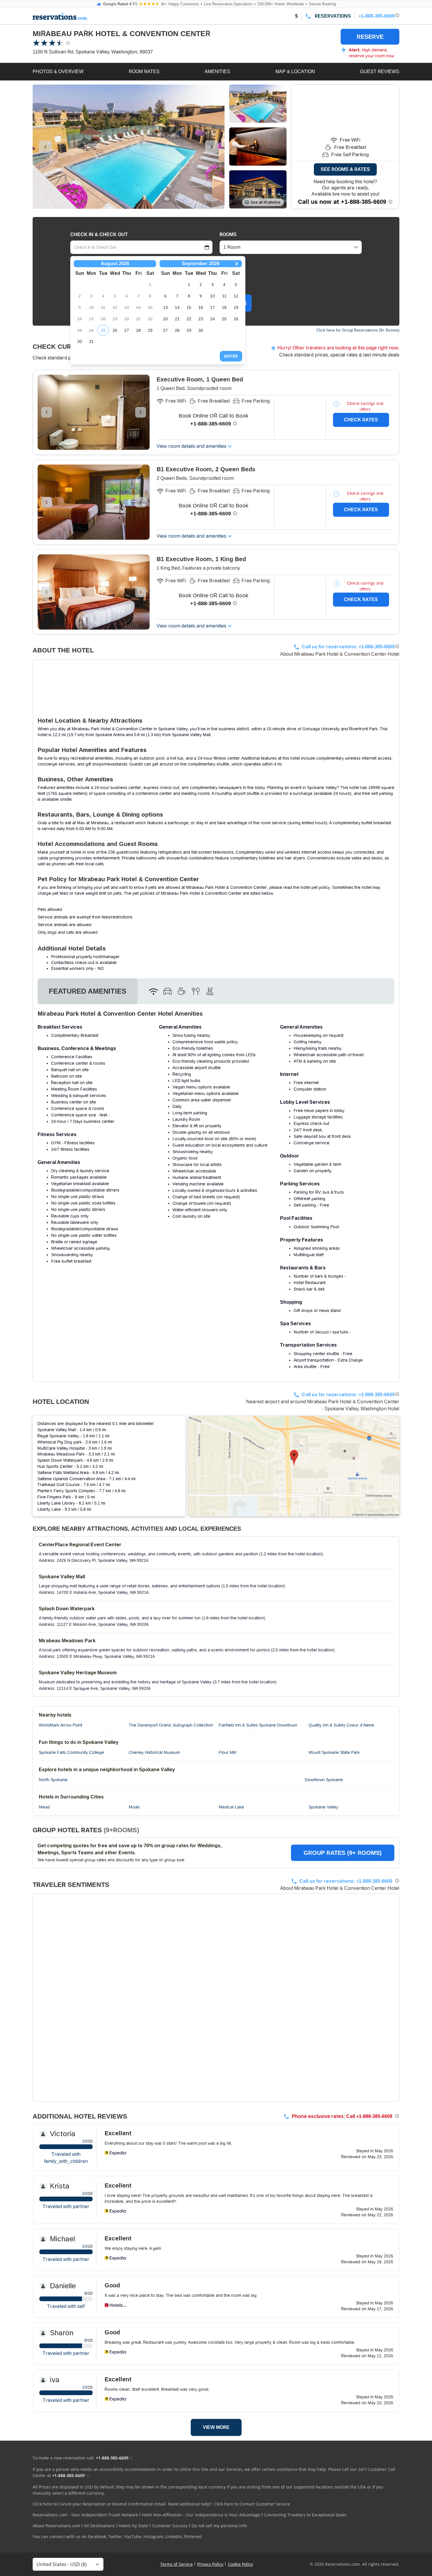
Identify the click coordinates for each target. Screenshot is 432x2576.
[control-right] (212, 147)
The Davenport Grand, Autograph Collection (171, 1725)
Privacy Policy (210, 2564)
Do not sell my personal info (219, 2526)
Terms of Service (176, 2564)
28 (138, 330)
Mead (44, 1807)
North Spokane (53, 1780)
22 (189, 319)
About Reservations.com (56, 2526)
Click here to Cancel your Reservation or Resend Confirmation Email (99, 2504)
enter (231, 356)
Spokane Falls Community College (71, 1752)
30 (80, 341)
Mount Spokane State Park (334, 1752)
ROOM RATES (144, 71)
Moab (134, 1807)
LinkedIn (174, 2537)
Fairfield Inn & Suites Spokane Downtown (258, 1725)
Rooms (228, 234)
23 (201, 319)
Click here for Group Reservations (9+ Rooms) (358, 330)
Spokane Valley (323, 1807)
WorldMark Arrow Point (61, 1725)
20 (165, 319)
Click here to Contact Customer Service (252, 2504)
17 (212, 307)
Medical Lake (231, 1807)
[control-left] (45, 147)
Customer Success (170, 2526)
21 (177, 319)
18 (224, 307)
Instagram (153, 2537)
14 (177, 307)
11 (224, 296)
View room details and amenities (191, 446)
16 (201, 307)
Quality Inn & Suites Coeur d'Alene (341, 1725)
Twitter (115, 2537)
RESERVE (370, 37)
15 (189, 307)
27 (127, 330)
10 (212, 296)
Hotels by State (133, 2526)
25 (103, 330)
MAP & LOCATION (295, 71)
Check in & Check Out (99, 234)
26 (115, 330)
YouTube (133, 2537)
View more (216, 2427)
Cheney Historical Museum (154, 1752)
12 (236, 296)
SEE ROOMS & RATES (345, 169)
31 (91, 341)
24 (212, 319)
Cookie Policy (240, 2564)
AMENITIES (217, 71)
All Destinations (99, 2526)
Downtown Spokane (324, 1780)
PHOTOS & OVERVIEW (58, 71)
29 (150, 330)
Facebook (97, 2537)
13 (165, 307)
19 (236, 307)
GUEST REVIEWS (380, 71)
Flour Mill (227, 1752)
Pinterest (193, 2537)
